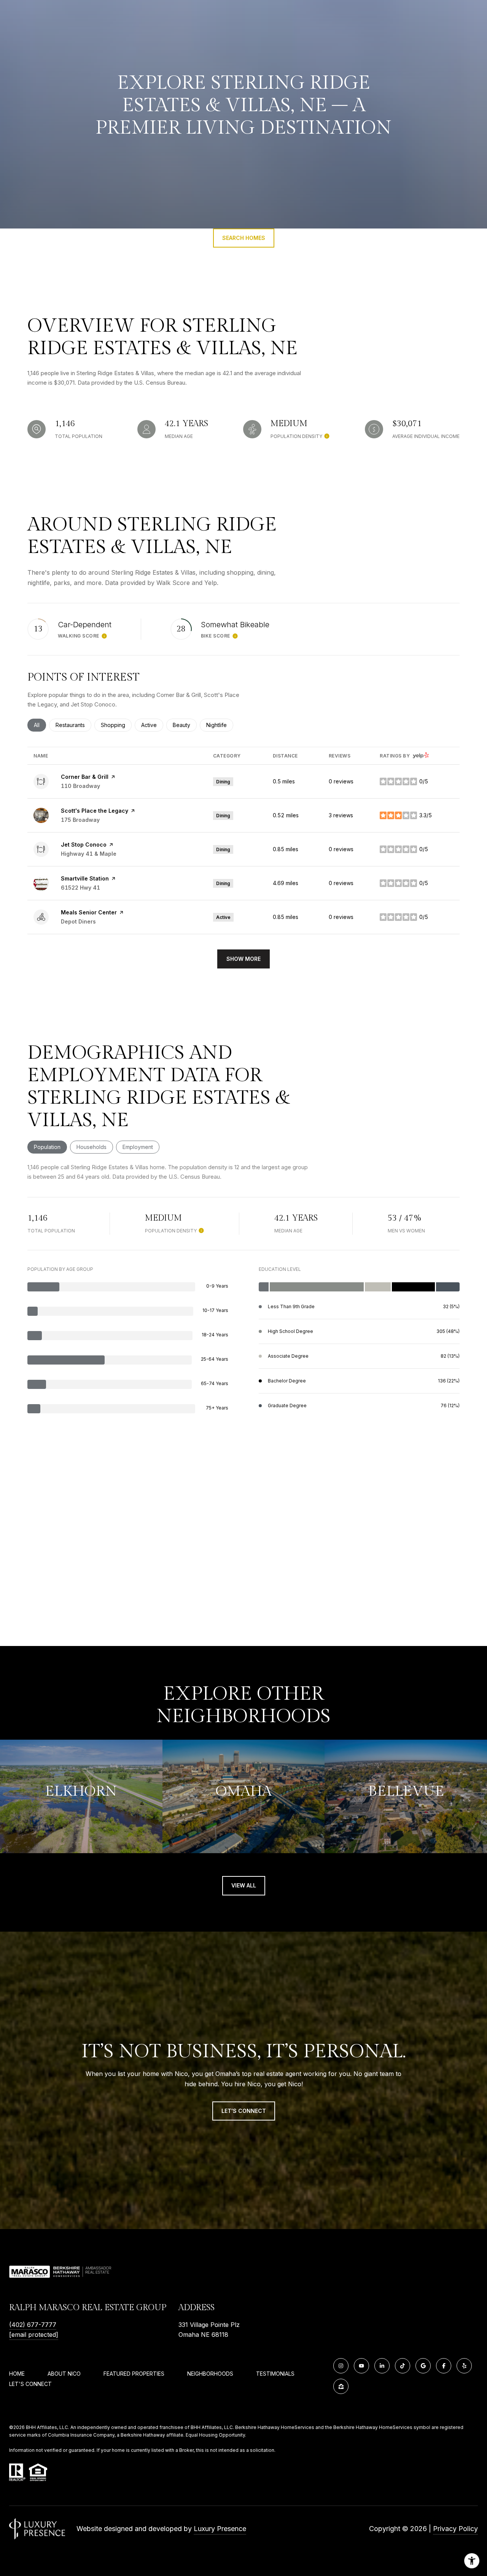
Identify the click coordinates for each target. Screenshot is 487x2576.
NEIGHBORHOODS (210, 2374)
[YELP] (464, 2366)
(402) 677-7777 (33, 2325)
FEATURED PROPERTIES (134, 2374)
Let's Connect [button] (244, 2111)
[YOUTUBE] (361, 2366)
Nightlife (220, 725)
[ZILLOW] (341, 2386)
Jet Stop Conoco (84, 845)
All (40, 725)
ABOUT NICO (64, 2374)
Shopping (116, 725)
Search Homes (244, 238)
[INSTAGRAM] (341, 2366)
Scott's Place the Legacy (95, 811)
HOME (17, 2374)
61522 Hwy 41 (80, 888)
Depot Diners (78, 921)
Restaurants (73, 725)
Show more (243, 959)
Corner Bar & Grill (85, 777)
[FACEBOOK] (444, 2366)
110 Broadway (80, 786)
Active (152, 725)
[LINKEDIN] (382, 2366)
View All (244, 1885)
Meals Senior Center (89, 912)
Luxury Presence (220, 2529)
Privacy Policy (455, 2529)
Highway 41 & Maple (89, 854)
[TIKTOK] (403, 2366)
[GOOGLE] (423, 2366)
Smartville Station (85, 878)
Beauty (185, 725)
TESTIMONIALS (275, 2374)
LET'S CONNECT (30, 2384)
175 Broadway (80, 820)
